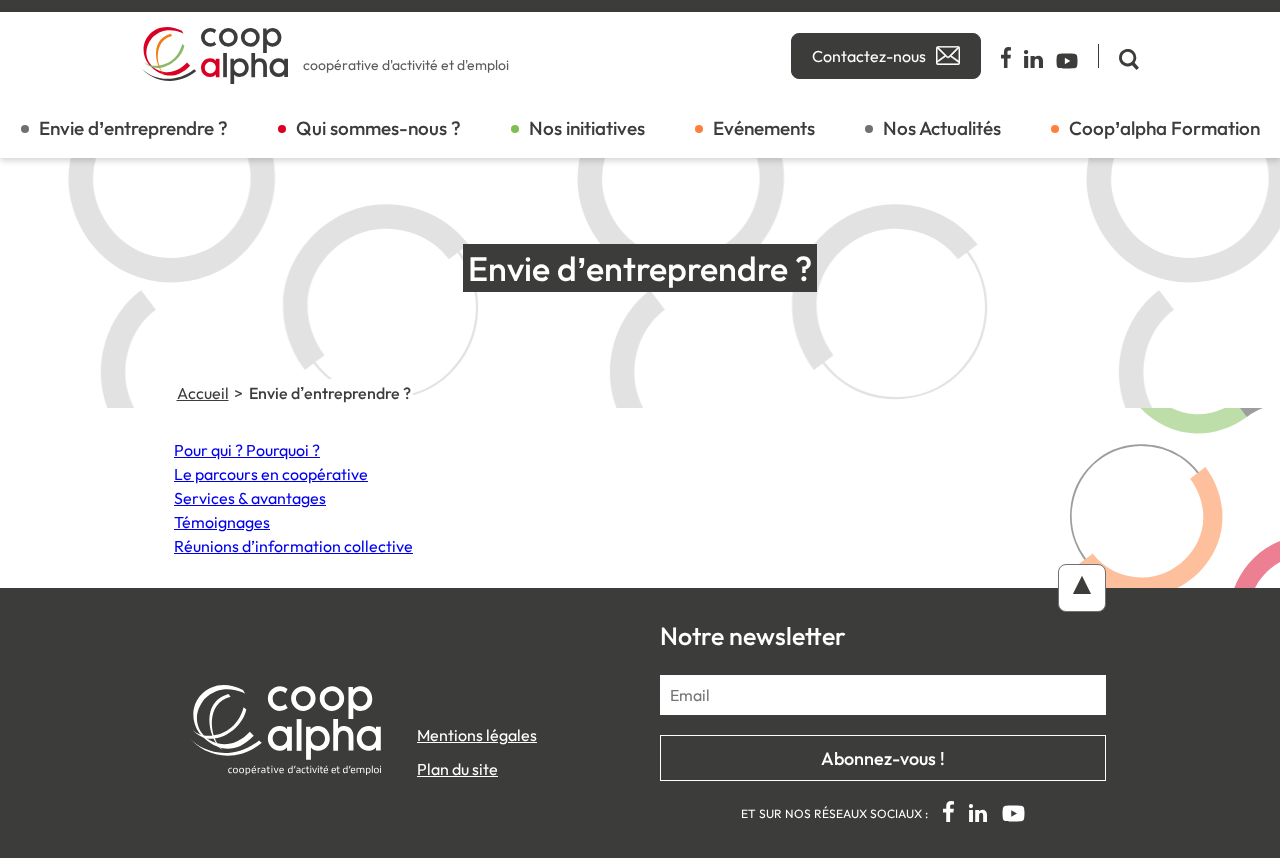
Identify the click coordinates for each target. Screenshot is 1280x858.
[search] (1118, 56)
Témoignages (222, 522)
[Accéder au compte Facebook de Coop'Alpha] (1007, 56)
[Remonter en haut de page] (1082, 588)
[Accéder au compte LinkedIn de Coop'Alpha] (1034, 56)
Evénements (764, 128)
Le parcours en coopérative (271, 474)
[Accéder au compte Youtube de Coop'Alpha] (1067, 56)
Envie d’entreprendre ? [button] (133, 128)
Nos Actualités (942, 128)
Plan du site (457, 769)
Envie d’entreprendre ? (330, 393)
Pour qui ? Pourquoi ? (247, 450)
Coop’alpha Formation (1164, 128)
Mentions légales (477, 735)
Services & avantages (250, 498)
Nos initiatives (587, 128)
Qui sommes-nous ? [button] (378, 128)
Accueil (203, 393)
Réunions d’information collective (293, 546)
